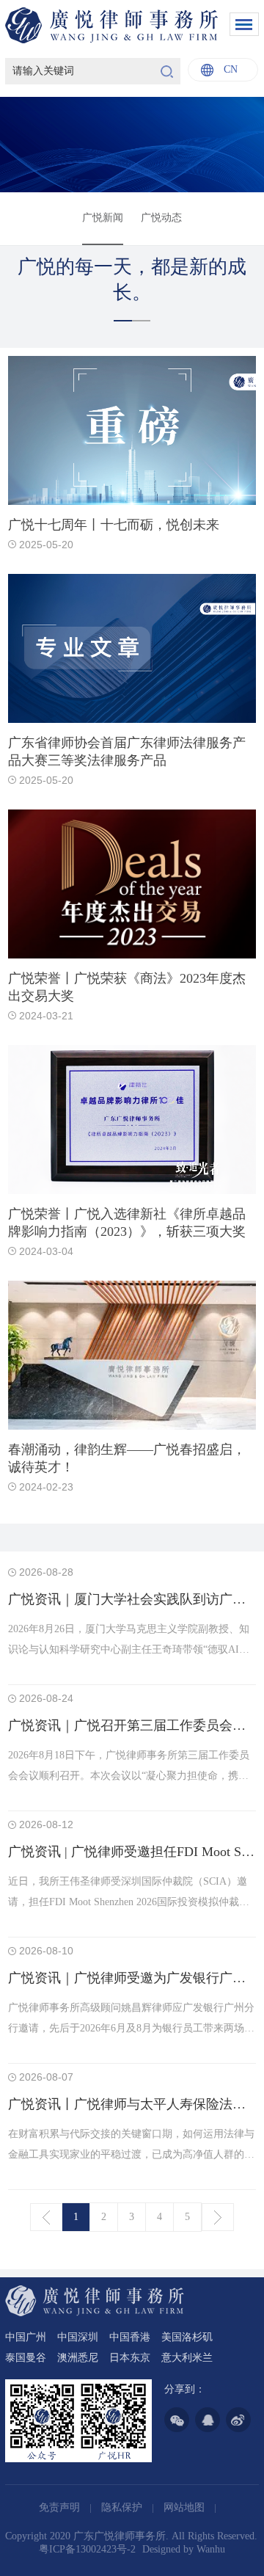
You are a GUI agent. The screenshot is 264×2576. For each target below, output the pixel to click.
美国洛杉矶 (187, 2337)
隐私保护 (123, 2507)
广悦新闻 (103, 218)
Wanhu (211, 2549)
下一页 (218, 2217)
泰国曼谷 (26, 2358)
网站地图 (186, 2507)
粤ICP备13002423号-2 (87, 2549)
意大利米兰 (187, 2358)
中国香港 (130, 2337)
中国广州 (26, 2337)
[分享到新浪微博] (238, 2420)
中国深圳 (78, 2337)
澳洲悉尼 (78, 2358)
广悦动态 (161, 218)
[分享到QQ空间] (208, 2420)
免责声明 (61, 2507)
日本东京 (130, 2358)
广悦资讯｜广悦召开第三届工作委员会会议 (133, 1725)
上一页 (46, 2217)
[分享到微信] (177, 2420)
